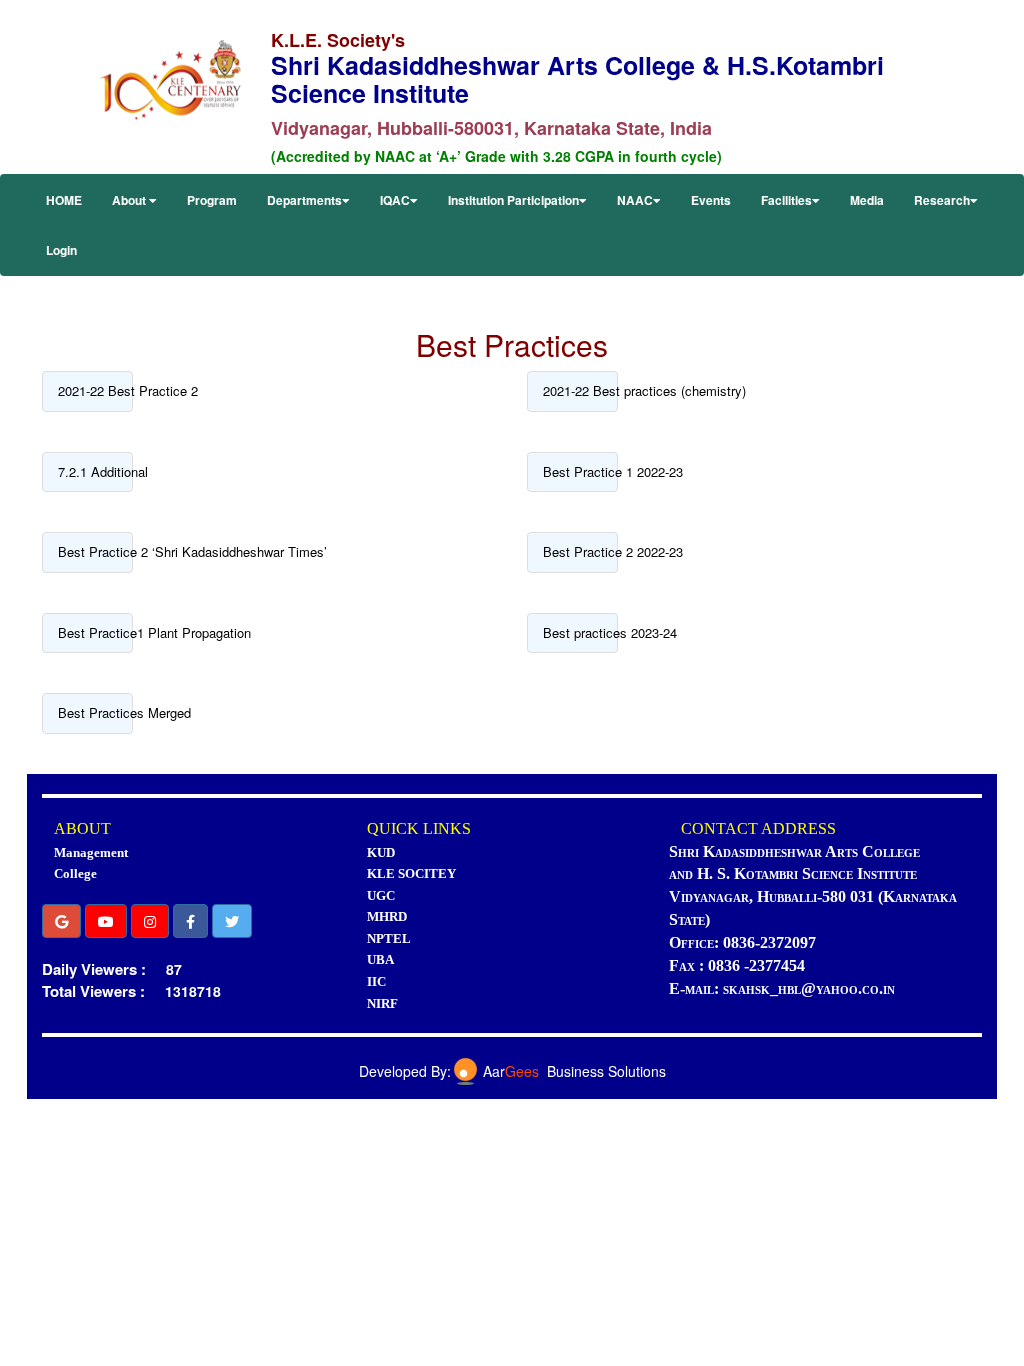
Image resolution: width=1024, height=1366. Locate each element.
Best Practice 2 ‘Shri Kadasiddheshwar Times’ (95, 551)
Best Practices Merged (95, 712)
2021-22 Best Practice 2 (95, 390)
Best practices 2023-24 (580, 632)
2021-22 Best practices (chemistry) (580, 390)
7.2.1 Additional (95, 471)
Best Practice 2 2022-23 (580, 551)
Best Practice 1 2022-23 (580, 471)
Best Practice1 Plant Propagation (95, 632)
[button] (61, 921)
